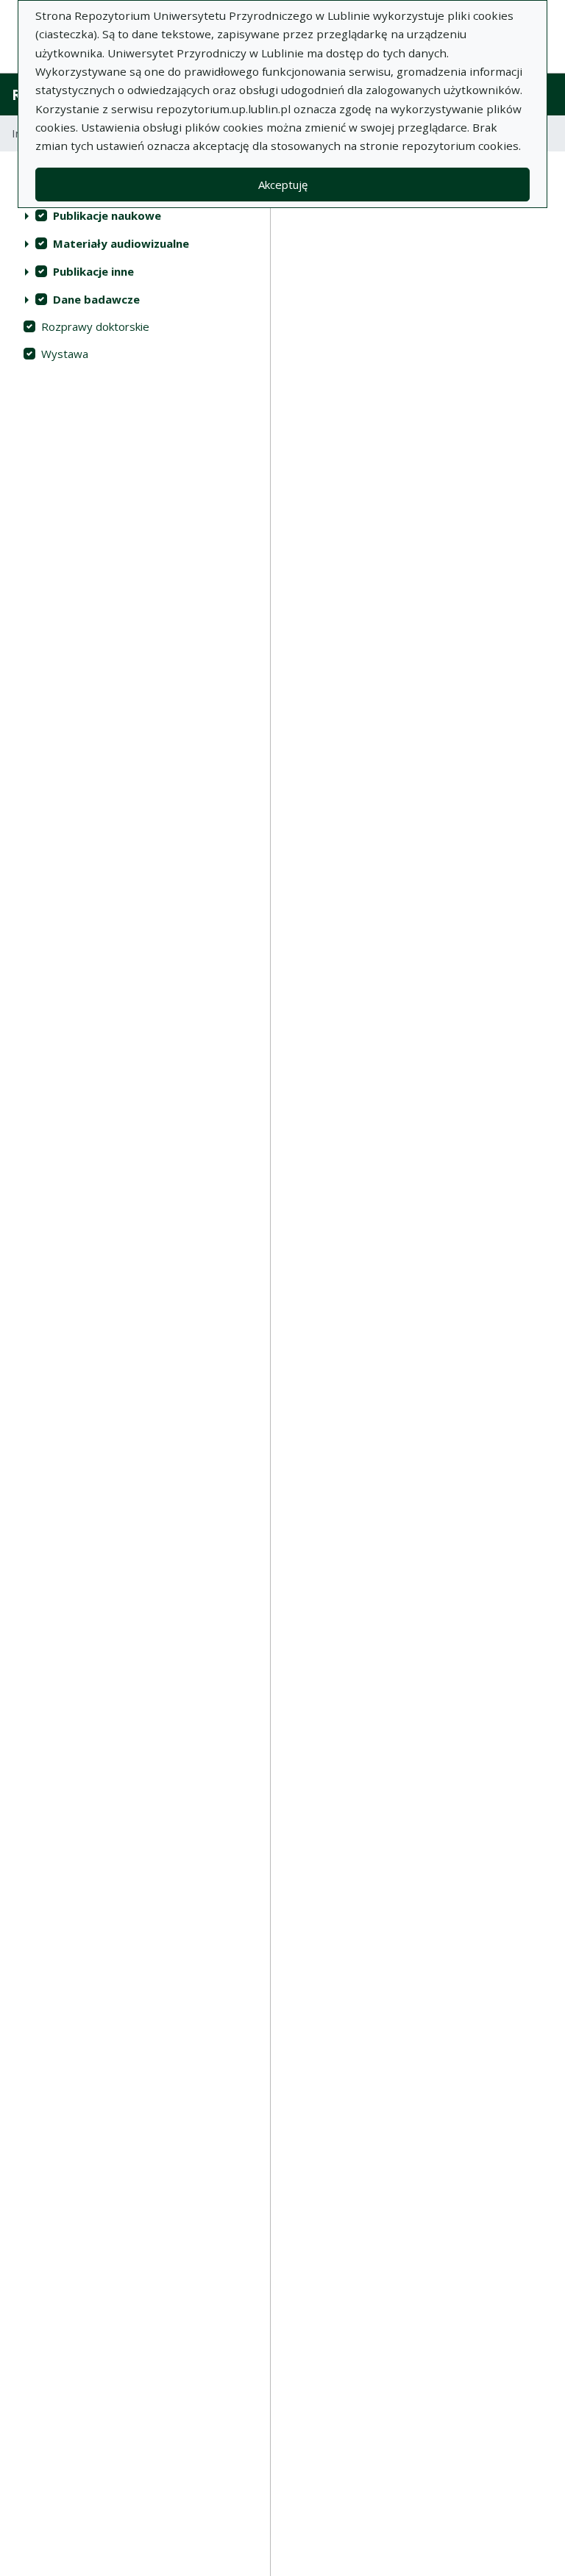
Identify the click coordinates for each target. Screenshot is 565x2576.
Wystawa (65, 354)
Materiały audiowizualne (121, 243)
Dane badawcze (96, 299)
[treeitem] (135, 215)
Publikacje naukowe (107, 215)
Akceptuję (283, 185)
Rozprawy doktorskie (95, 326)
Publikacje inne (93, 271)
